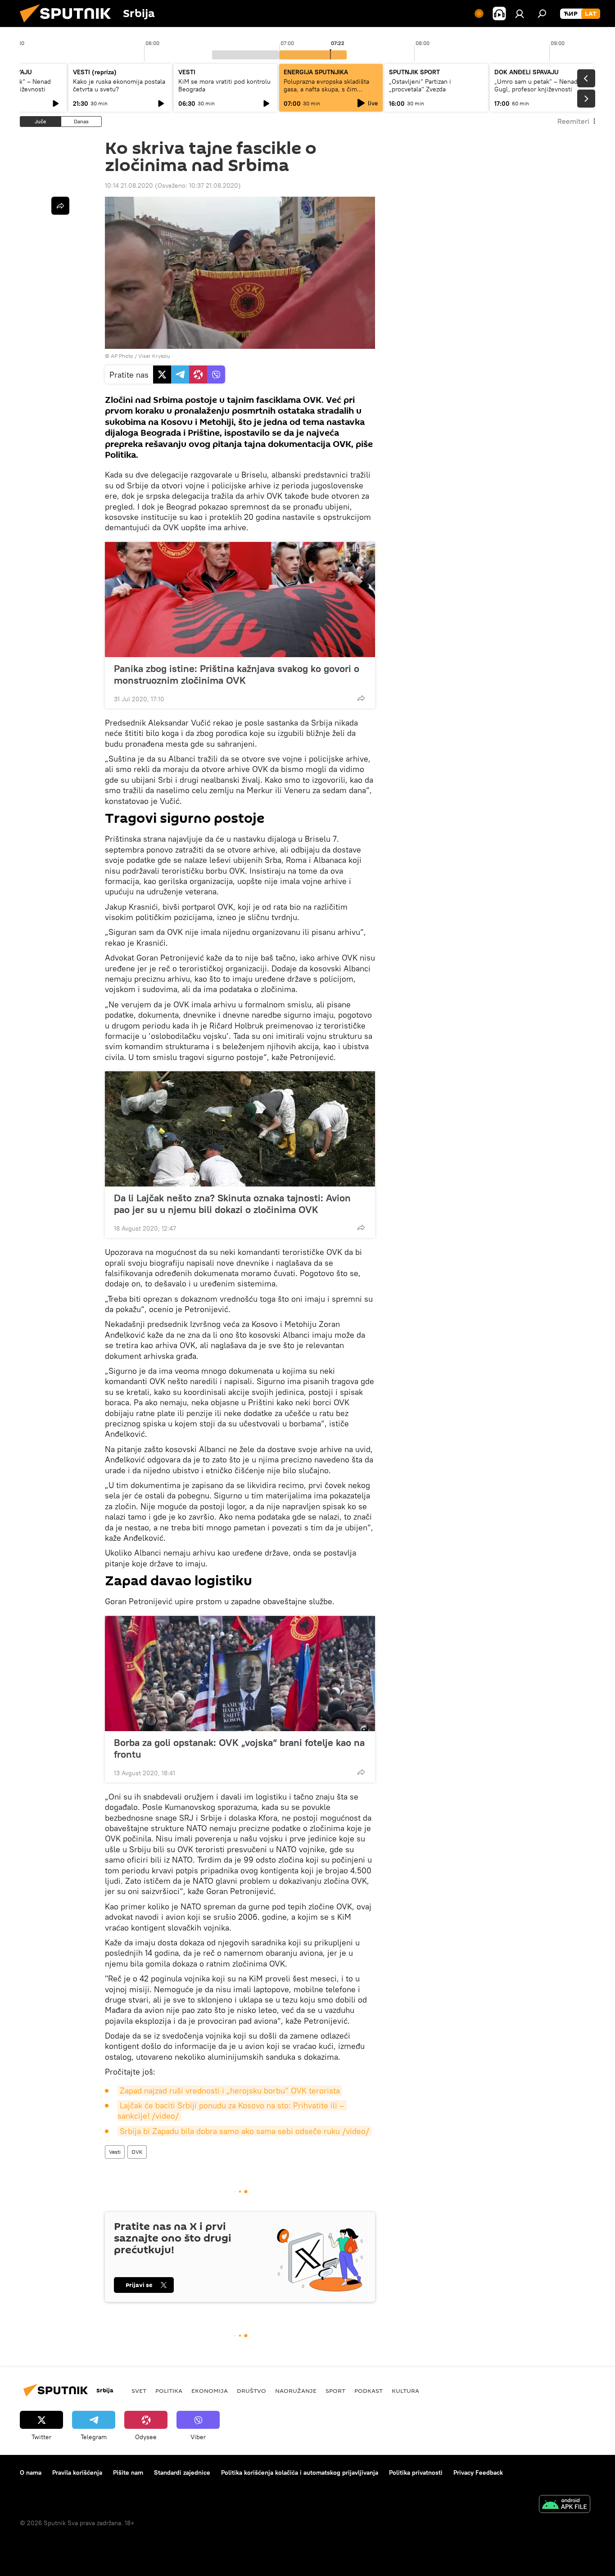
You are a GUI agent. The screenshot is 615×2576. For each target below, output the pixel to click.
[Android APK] (565, 2505)
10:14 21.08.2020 (129, 185)
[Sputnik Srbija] (69, 25)
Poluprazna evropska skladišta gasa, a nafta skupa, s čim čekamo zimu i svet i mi (326, 89)
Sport (335, 2391)
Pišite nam (128, 2472)
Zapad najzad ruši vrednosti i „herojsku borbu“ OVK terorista (230, 2091)
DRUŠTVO (251, 2391)
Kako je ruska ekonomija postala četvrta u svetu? (119, 85)
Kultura (405, 2391)
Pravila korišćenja (77, 2472)
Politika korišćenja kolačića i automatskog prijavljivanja (300, 2472)
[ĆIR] (571, 14)
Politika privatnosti (416, 2472)
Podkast (369, 2391)
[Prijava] (520, 14)
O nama (31, 2472)
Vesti (115, 2152)
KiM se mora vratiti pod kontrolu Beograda (224, 85)
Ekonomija (210, 2391)
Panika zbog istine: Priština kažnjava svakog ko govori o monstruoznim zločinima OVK (237, 674)
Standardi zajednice (182, 2472)
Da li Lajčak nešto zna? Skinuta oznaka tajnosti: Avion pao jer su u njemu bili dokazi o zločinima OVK (232, 1204)
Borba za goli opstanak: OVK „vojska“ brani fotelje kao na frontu (239, 1748)
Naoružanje (296, 2391)
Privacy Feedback (478, 2472)
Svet (139, 2391)
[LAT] (591, 14)
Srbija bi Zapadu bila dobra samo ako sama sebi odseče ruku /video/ (244, 2131)
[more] (361, 698)
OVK (137, 2152)
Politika (169, 2391)
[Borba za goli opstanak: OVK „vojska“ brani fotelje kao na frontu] (240, 1674)
